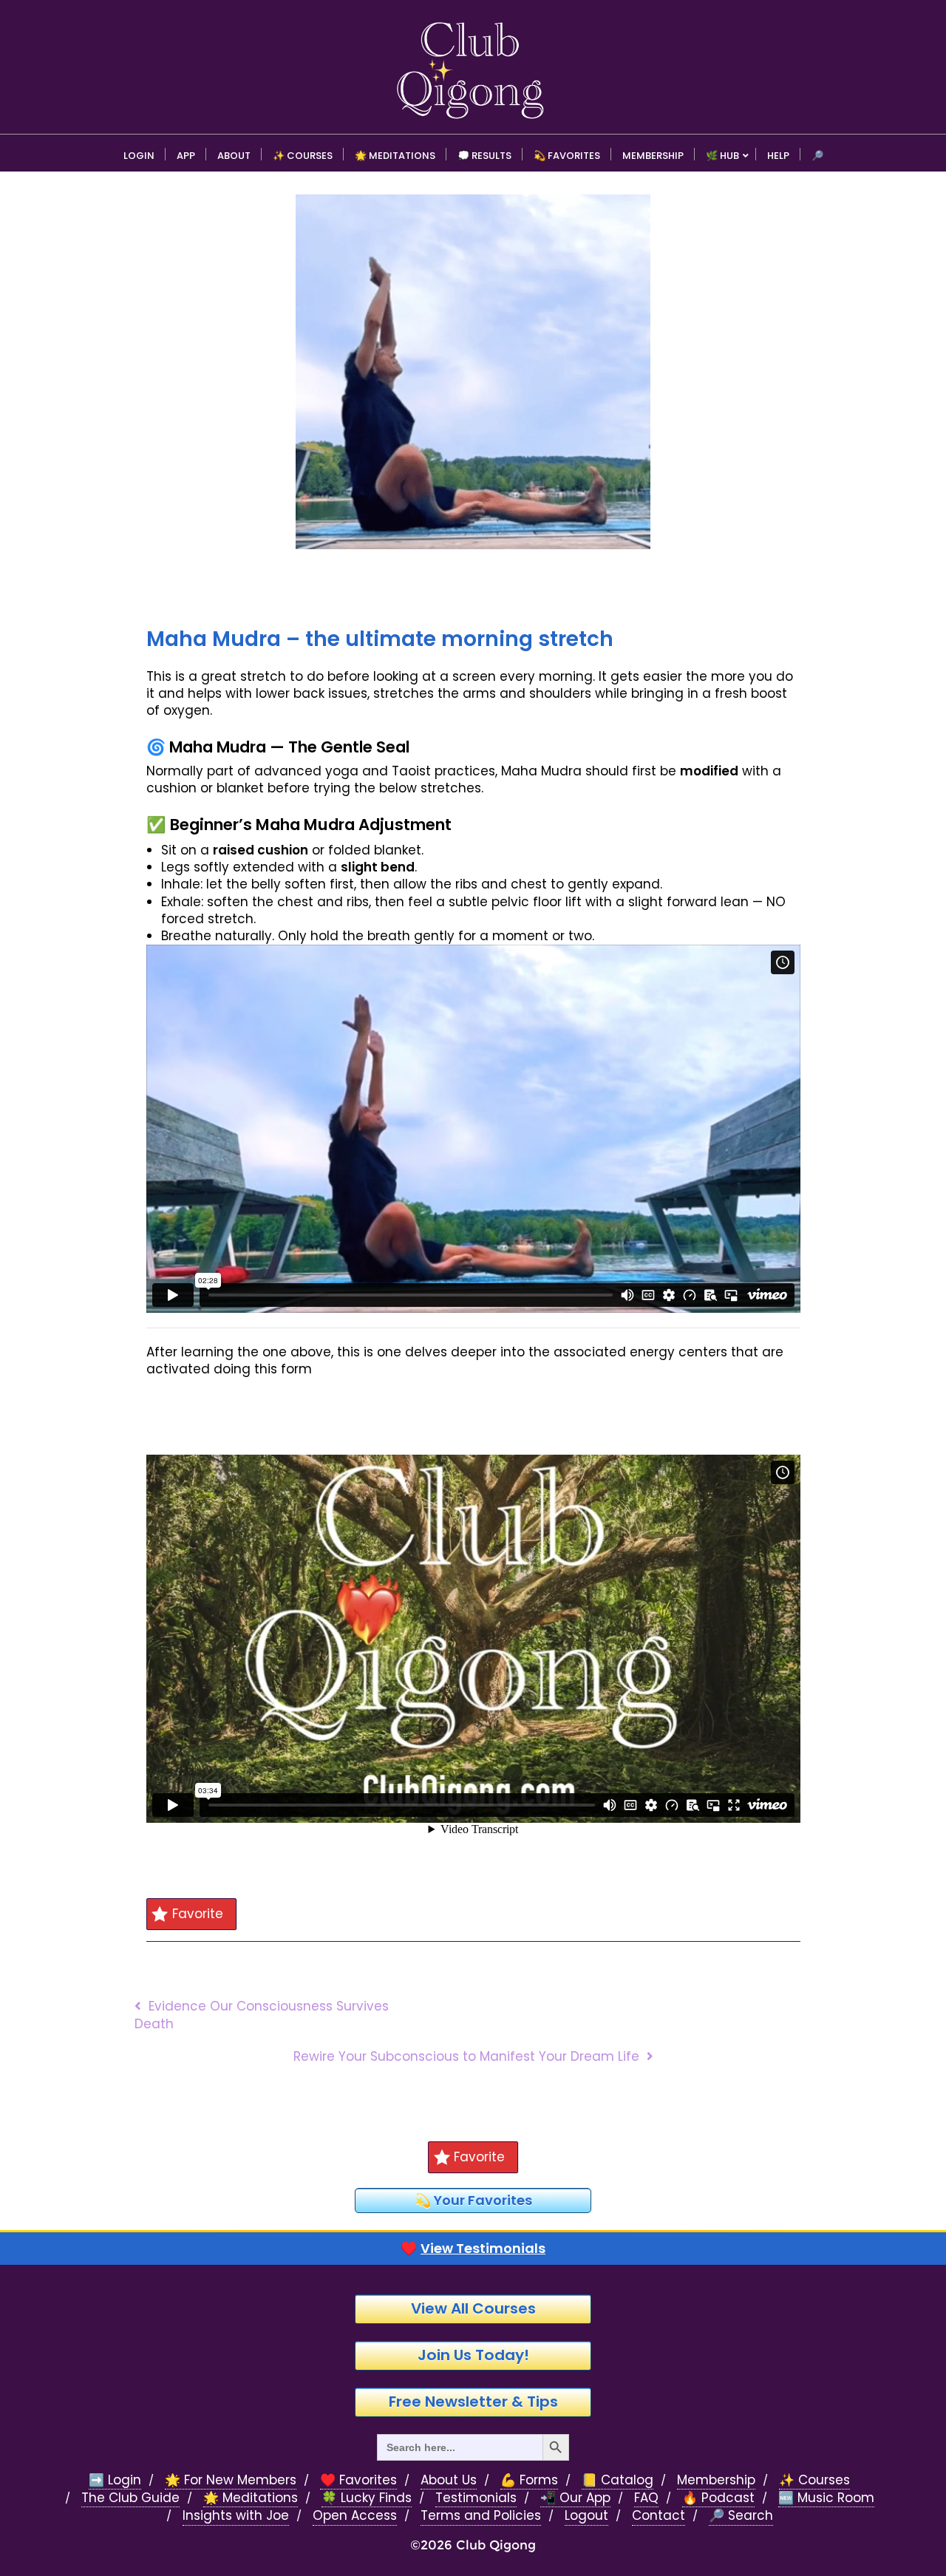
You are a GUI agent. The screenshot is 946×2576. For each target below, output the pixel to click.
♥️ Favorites (358, 2480)
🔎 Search (741, 2516)
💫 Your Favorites (473, 2200)
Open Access (355, 2516)
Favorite (198, 1914)
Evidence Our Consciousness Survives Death (262, 2015)
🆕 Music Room (826, 2498)
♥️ (473, 2249)
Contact (659, 2516)
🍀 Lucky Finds (367, 2498)
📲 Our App (575, 2498)
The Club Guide (130, 2498)
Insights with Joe (236, 2516)
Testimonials (476, 2498)
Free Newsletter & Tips (473, 2402)
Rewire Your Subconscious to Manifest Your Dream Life (466, 2056)
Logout (586, 2516)
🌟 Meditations (251, 2498)
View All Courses (473, 2308)
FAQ (646, 2498)
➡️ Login (115, 2480)
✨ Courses (814, 2480)
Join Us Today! (473, 2355)
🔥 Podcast (718, 2498)
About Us (449, 2480)
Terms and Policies (481, 2516)
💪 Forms (529, 2480)
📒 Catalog (617, 2480)
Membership (716, 2480)
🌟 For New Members (231, 2480)
